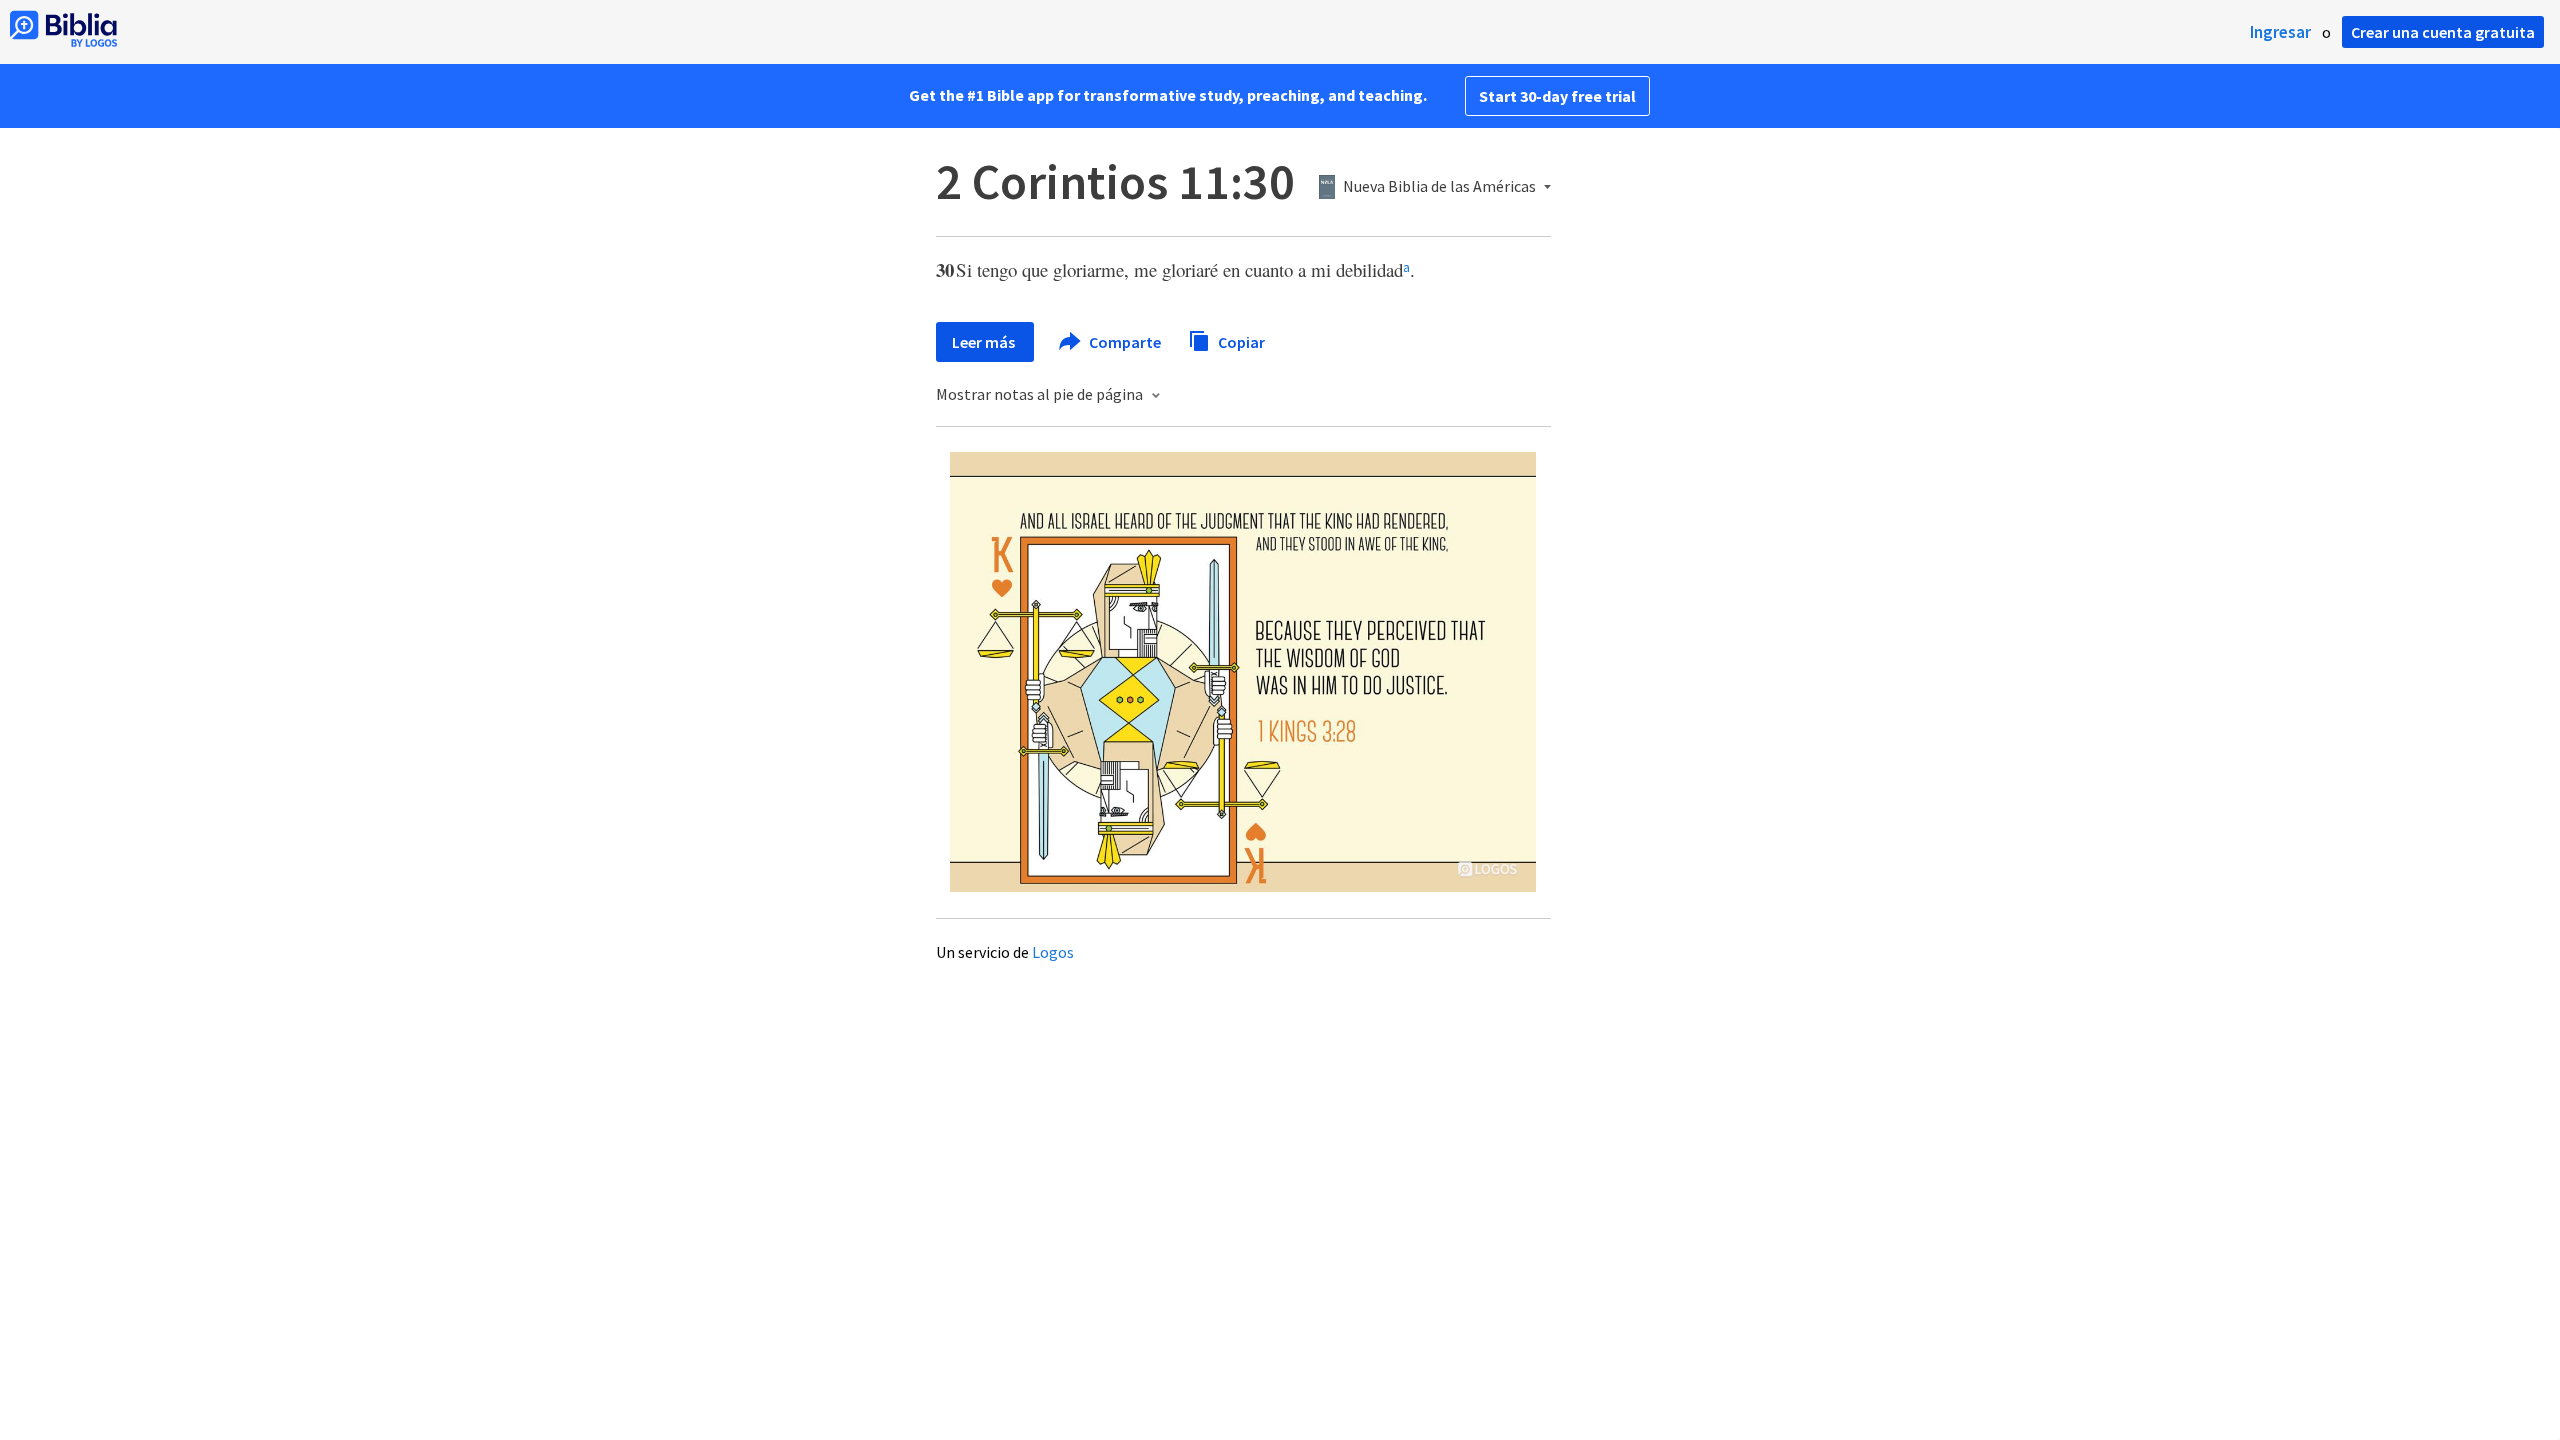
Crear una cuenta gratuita (2443, 32)
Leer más (985, 342)
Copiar (1240, 341)
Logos (1053, 952)
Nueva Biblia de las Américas (1439, 187)
